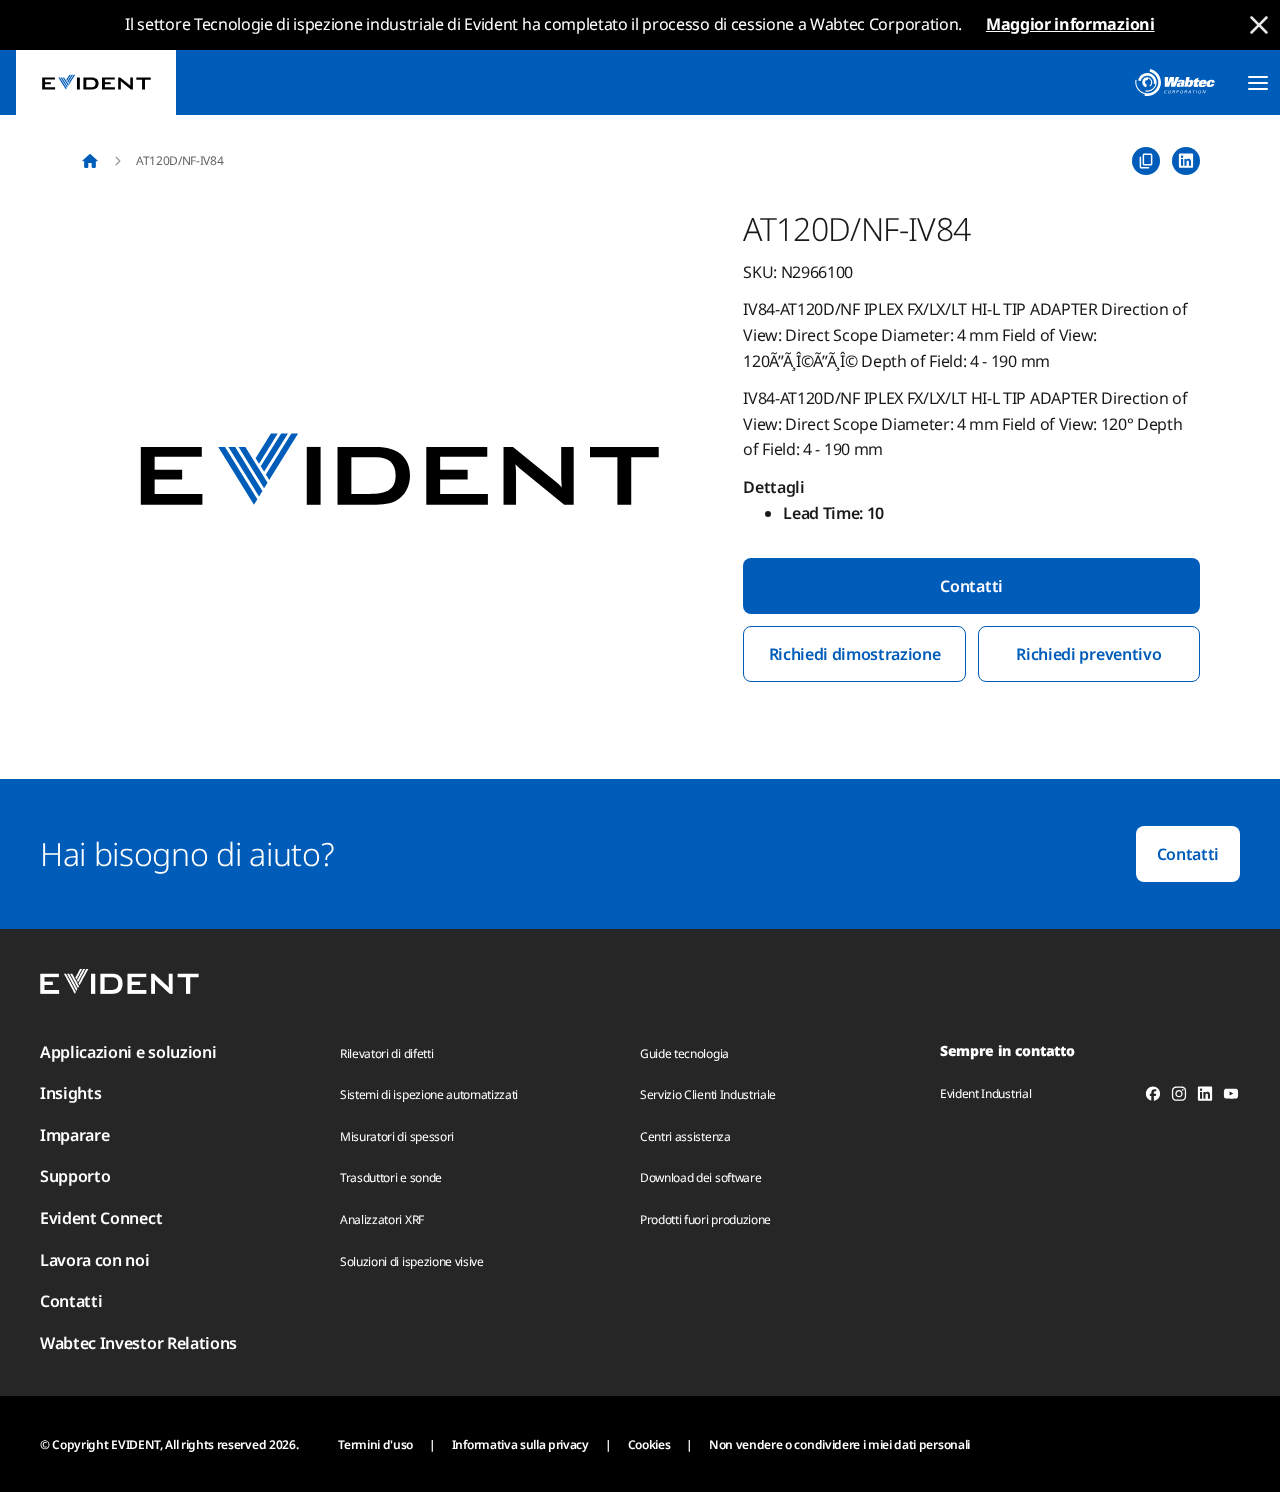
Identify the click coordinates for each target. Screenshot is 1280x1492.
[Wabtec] (1175, 82)
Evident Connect (101, 1218)
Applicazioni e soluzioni (128, 1052)
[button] (400, 471)
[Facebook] (1153, 1097)
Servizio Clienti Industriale (708, 1094)
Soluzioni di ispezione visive (412, 1261)
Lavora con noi (95, 1260)
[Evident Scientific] (96, 82)
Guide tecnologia (684, 1053)
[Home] (90, 161)
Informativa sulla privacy (520, 1444)
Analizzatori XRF (382, 1219)
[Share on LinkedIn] (1186, 161)
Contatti (971, 586)
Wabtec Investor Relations (138, 1343)
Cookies (649, 1444)
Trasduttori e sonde (391, 1177)
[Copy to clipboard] (1146, 161)
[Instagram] (1179, 1097)
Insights (70, 1093)
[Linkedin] (1205, 1097)
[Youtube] (1231, 1097)
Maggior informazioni (1070, 24)
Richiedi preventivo (1088, 654)
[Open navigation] (1258, 83)
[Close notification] (1259, 25)
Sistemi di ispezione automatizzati (429, 1094)
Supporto (75, 1176)
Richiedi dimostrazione (855, 654)
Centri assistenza (685, 1136)
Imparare (74, 1135)
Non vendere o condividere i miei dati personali (839, 1444)
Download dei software (700, 1177)
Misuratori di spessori (397, 1136)
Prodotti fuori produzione (705, 1219)
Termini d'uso (375, 1444)
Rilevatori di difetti (386, 1053)
